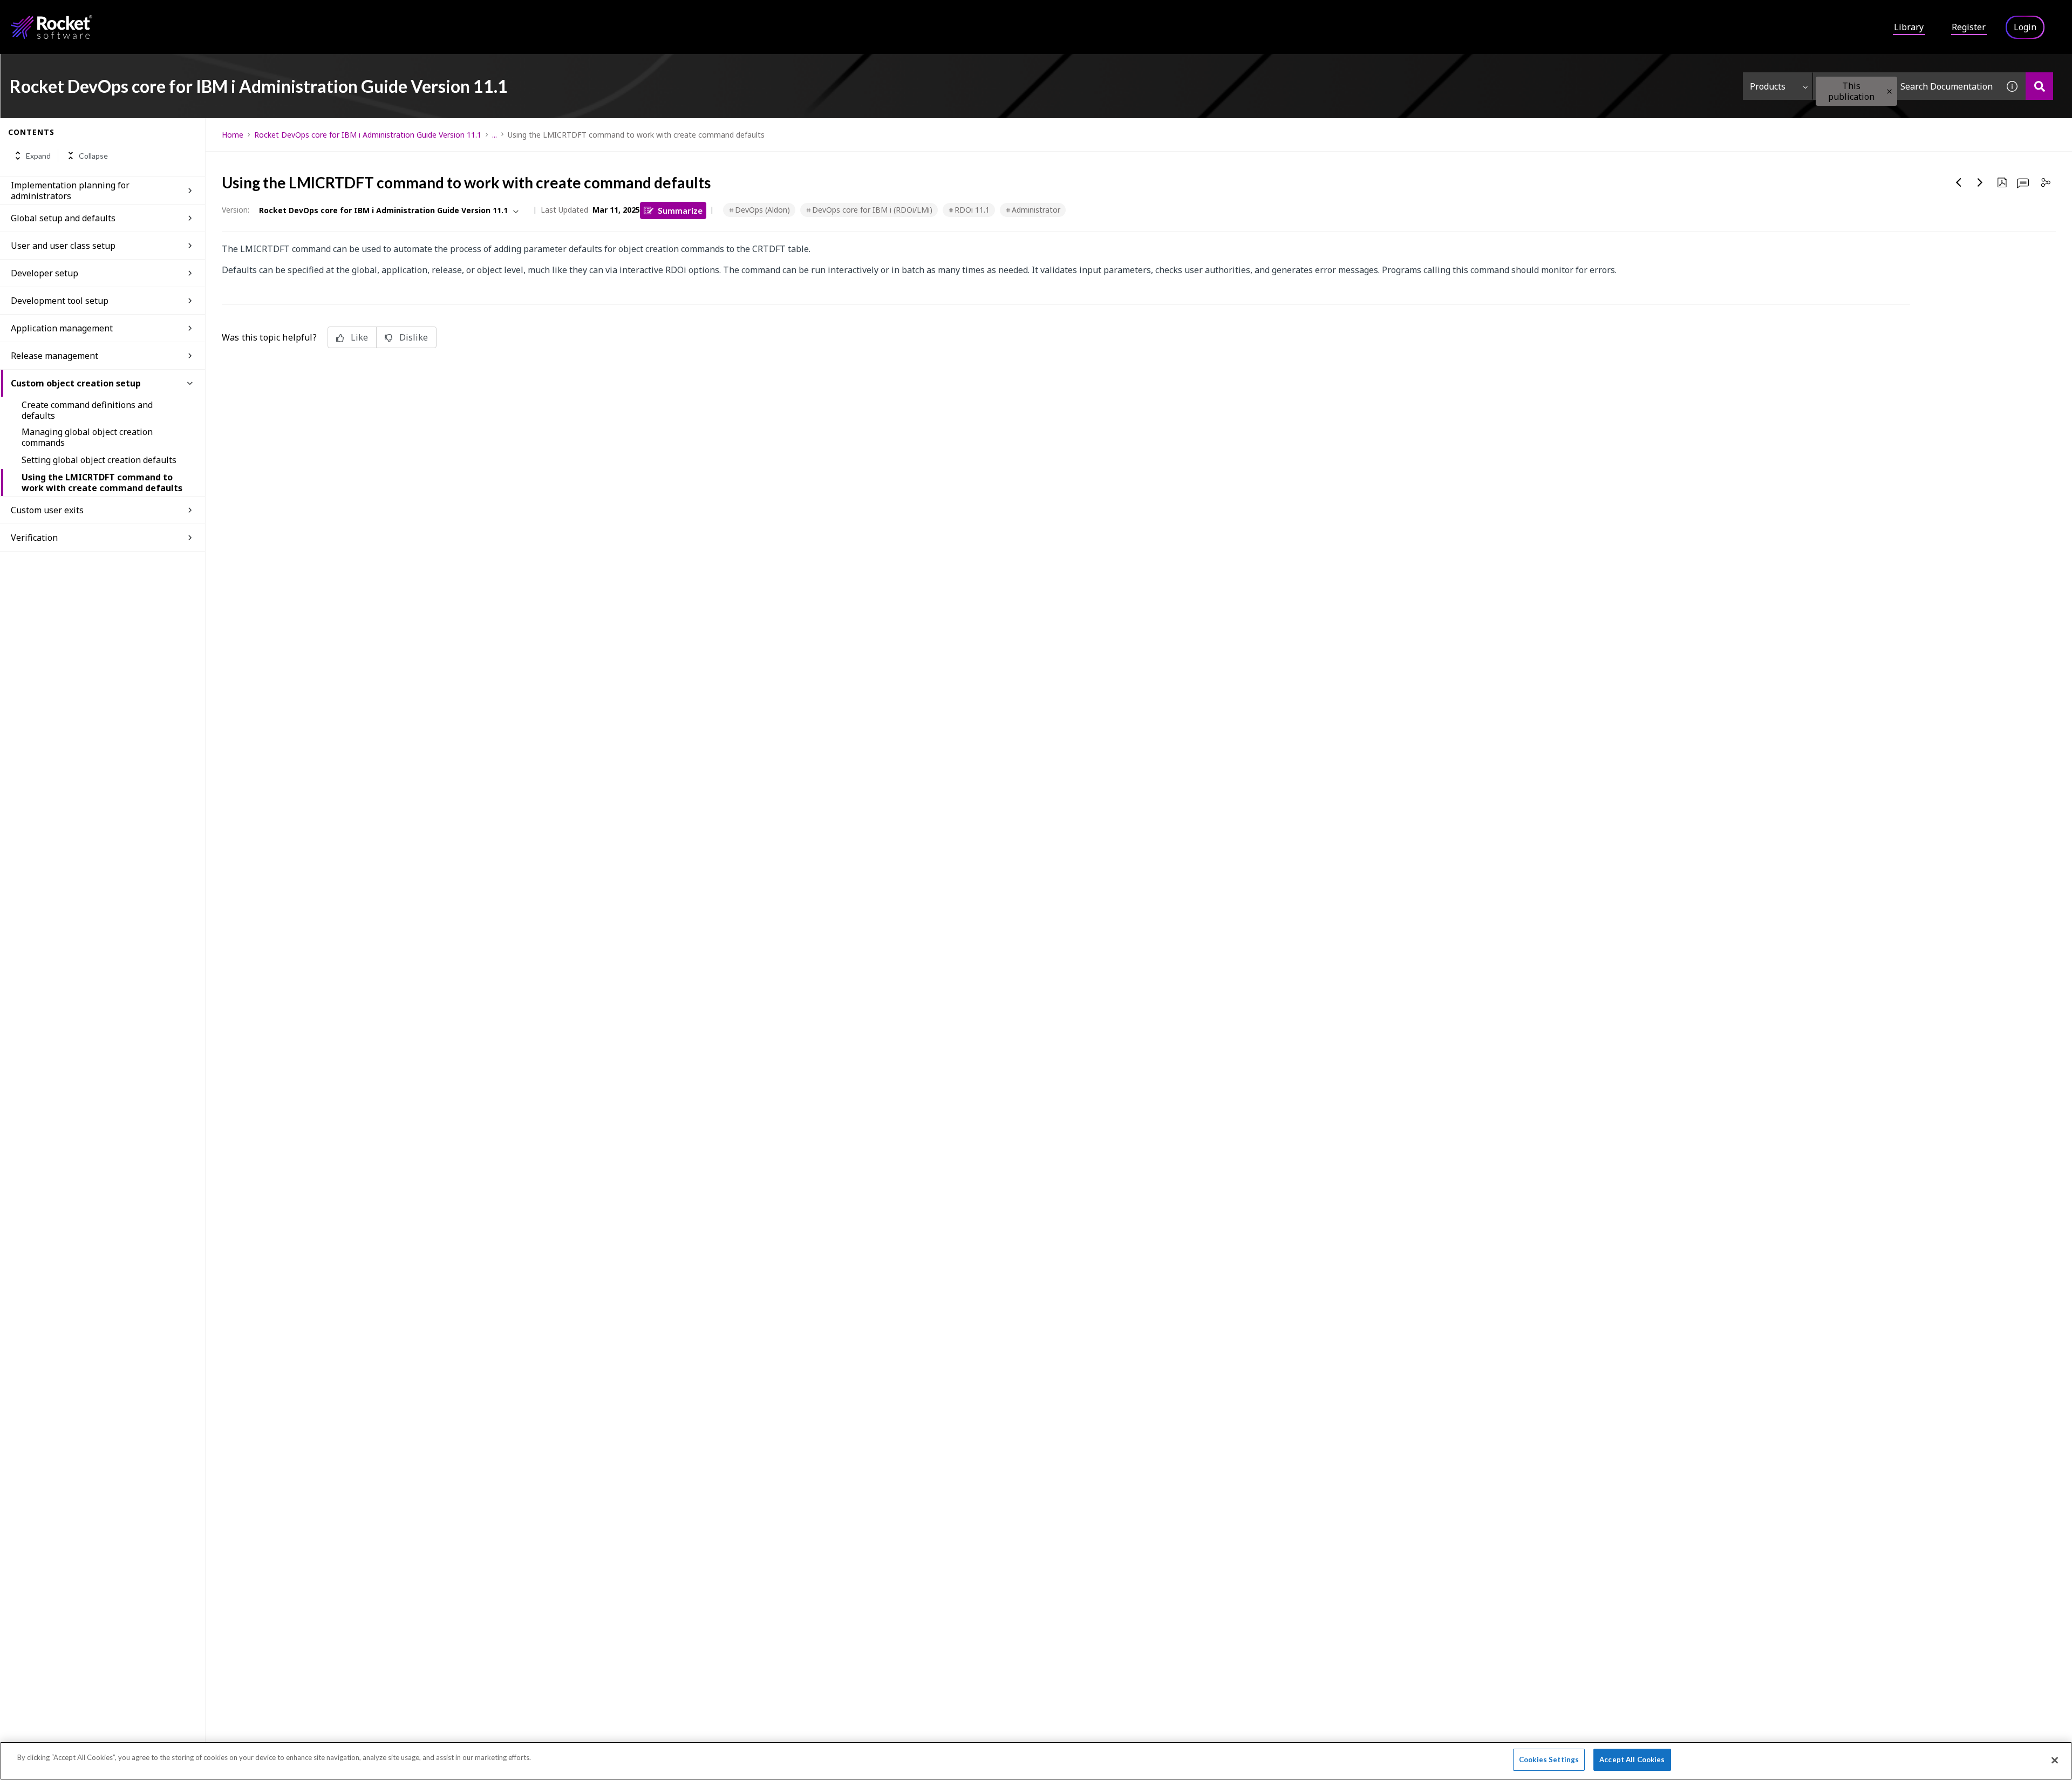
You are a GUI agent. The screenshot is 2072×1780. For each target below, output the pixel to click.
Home (233, 135)
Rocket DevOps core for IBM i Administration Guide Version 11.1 (368, 135)
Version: (236, 210)
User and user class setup (63, 246)
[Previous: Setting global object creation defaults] (1959, 182)
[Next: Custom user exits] (1980, 182)
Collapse (93, 156)
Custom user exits (47, 510)
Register (1969, 27)
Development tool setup (60, 301)
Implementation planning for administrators (70, 191)
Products (1768, 86)
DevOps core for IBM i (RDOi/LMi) (872, 210)
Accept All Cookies (1632, 1759)
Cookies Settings (1549, 1759)
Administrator (1036, 210)
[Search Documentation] (2039, 86)
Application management (62, 328)
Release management (54, 356)
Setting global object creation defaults (99, 460)
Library (1909, 27)
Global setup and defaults (63, 218)
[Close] (2055, 1760)
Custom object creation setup (76, 383)
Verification (34, 538)
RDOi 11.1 (972, 210)
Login (2025, 27)
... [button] (495, 135)
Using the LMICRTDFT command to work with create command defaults (102, 483)
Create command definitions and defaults (87, 410)
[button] (1889, 91)
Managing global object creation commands (87, 437)
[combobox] (1906, 86)
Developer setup (45, 273)
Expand (38, 156)
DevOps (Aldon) (762, 210)
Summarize (680, 210)
